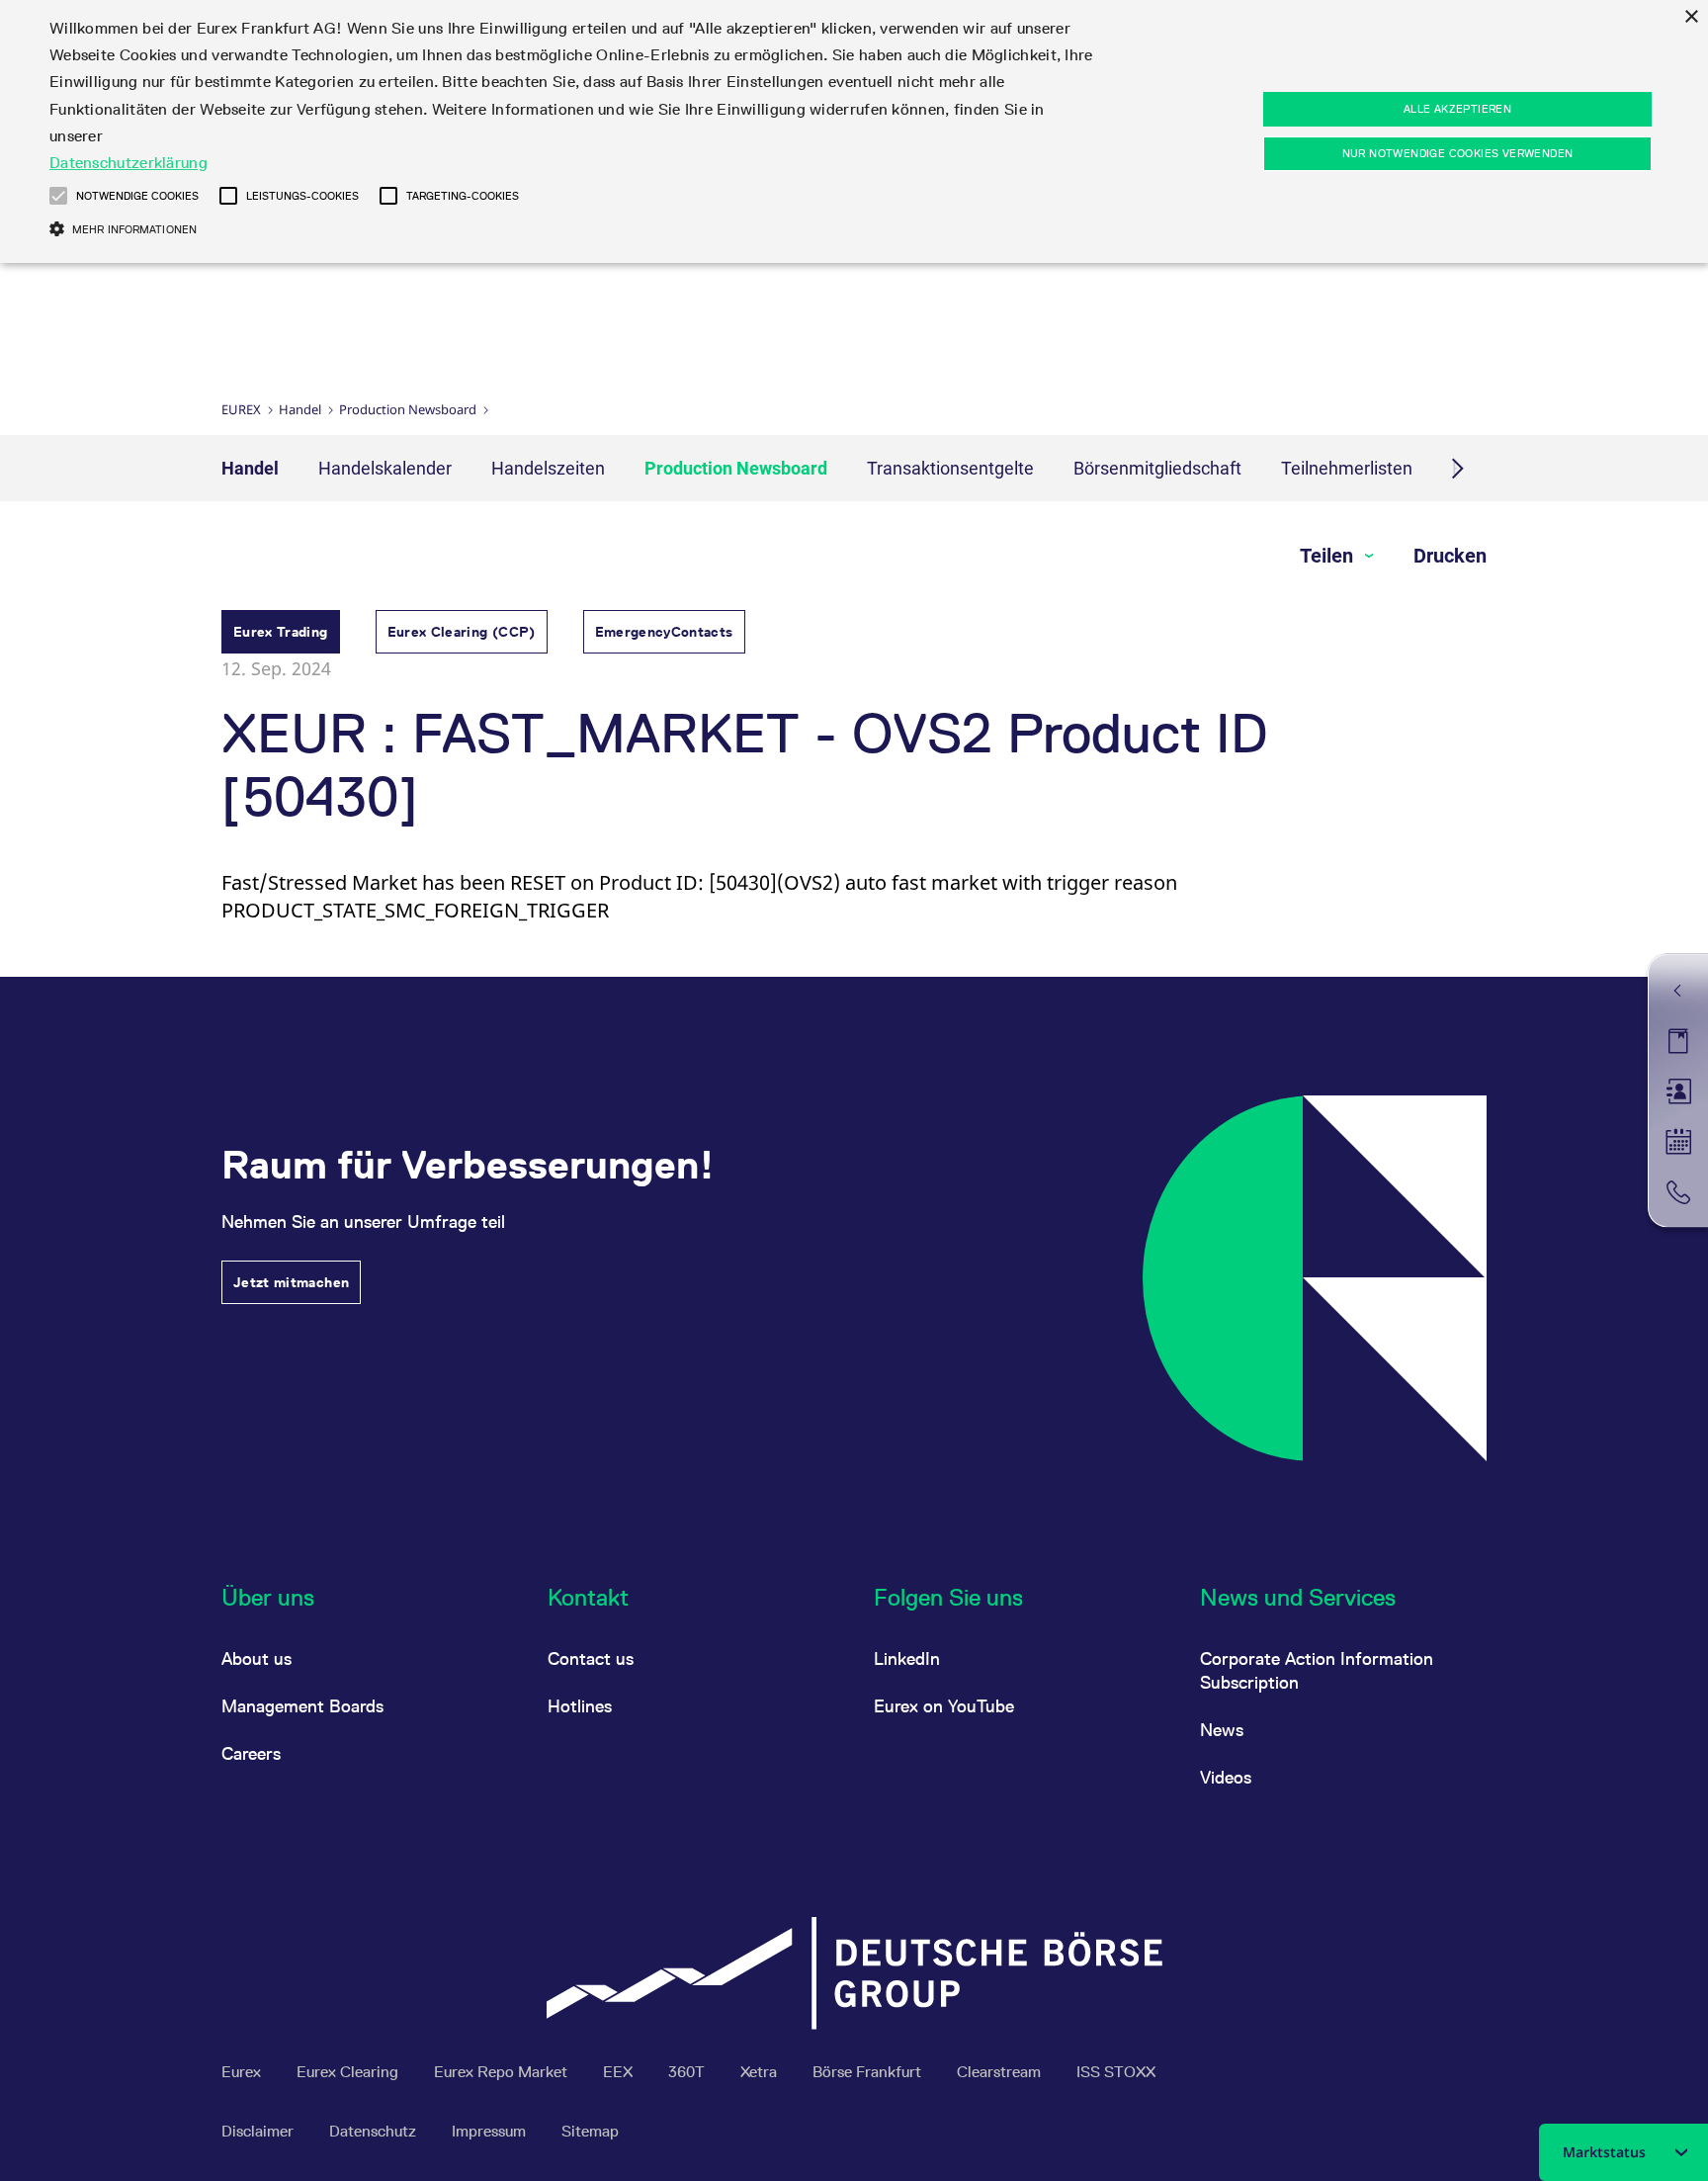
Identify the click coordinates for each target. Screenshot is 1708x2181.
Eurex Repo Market (503, 2072)
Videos (1226, 1777)
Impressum (491, 2131)
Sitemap (590, 2131)
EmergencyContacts (664, 632)
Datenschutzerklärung (128, 163)
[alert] (854, 131)
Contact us (591, 1658)
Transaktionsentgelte (950, 468)
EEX (620, 2072)
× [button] (1691, 17)
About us (256, 1658)
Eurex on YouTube (944, 1706)
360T (688, 2072)
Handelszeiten (548, 468)
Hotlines (580, 1706)
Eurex (241, 409)
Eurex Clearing (349, 2072)
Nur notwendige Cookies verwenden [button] (1458, 153)
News (1222, 1730)
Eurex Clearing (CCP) (462, 632)
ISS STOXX (1116, 2072)
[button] (58, 196)
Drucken (1450, 556)
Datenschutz (375, 2131)
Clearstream (1001, 2072)
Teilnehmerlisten (1347, 468)
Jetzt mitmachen (291, 1282)
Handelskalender (385, 468)
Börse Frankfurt (869, 2072)
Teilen (1329, 556)
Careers (251, 1753)
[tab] (281, 634)
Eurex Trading (281, 632)
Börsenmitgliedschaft (1157, 468)
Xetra (761, 2072)
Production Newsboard (408, 409)
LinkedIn (907, 1658)
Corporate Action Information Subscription (1317, 1670)
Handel (300, 409)
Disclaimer (259, 2131)
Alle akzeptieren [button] (1457, 109)
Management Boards (302, 1706)
